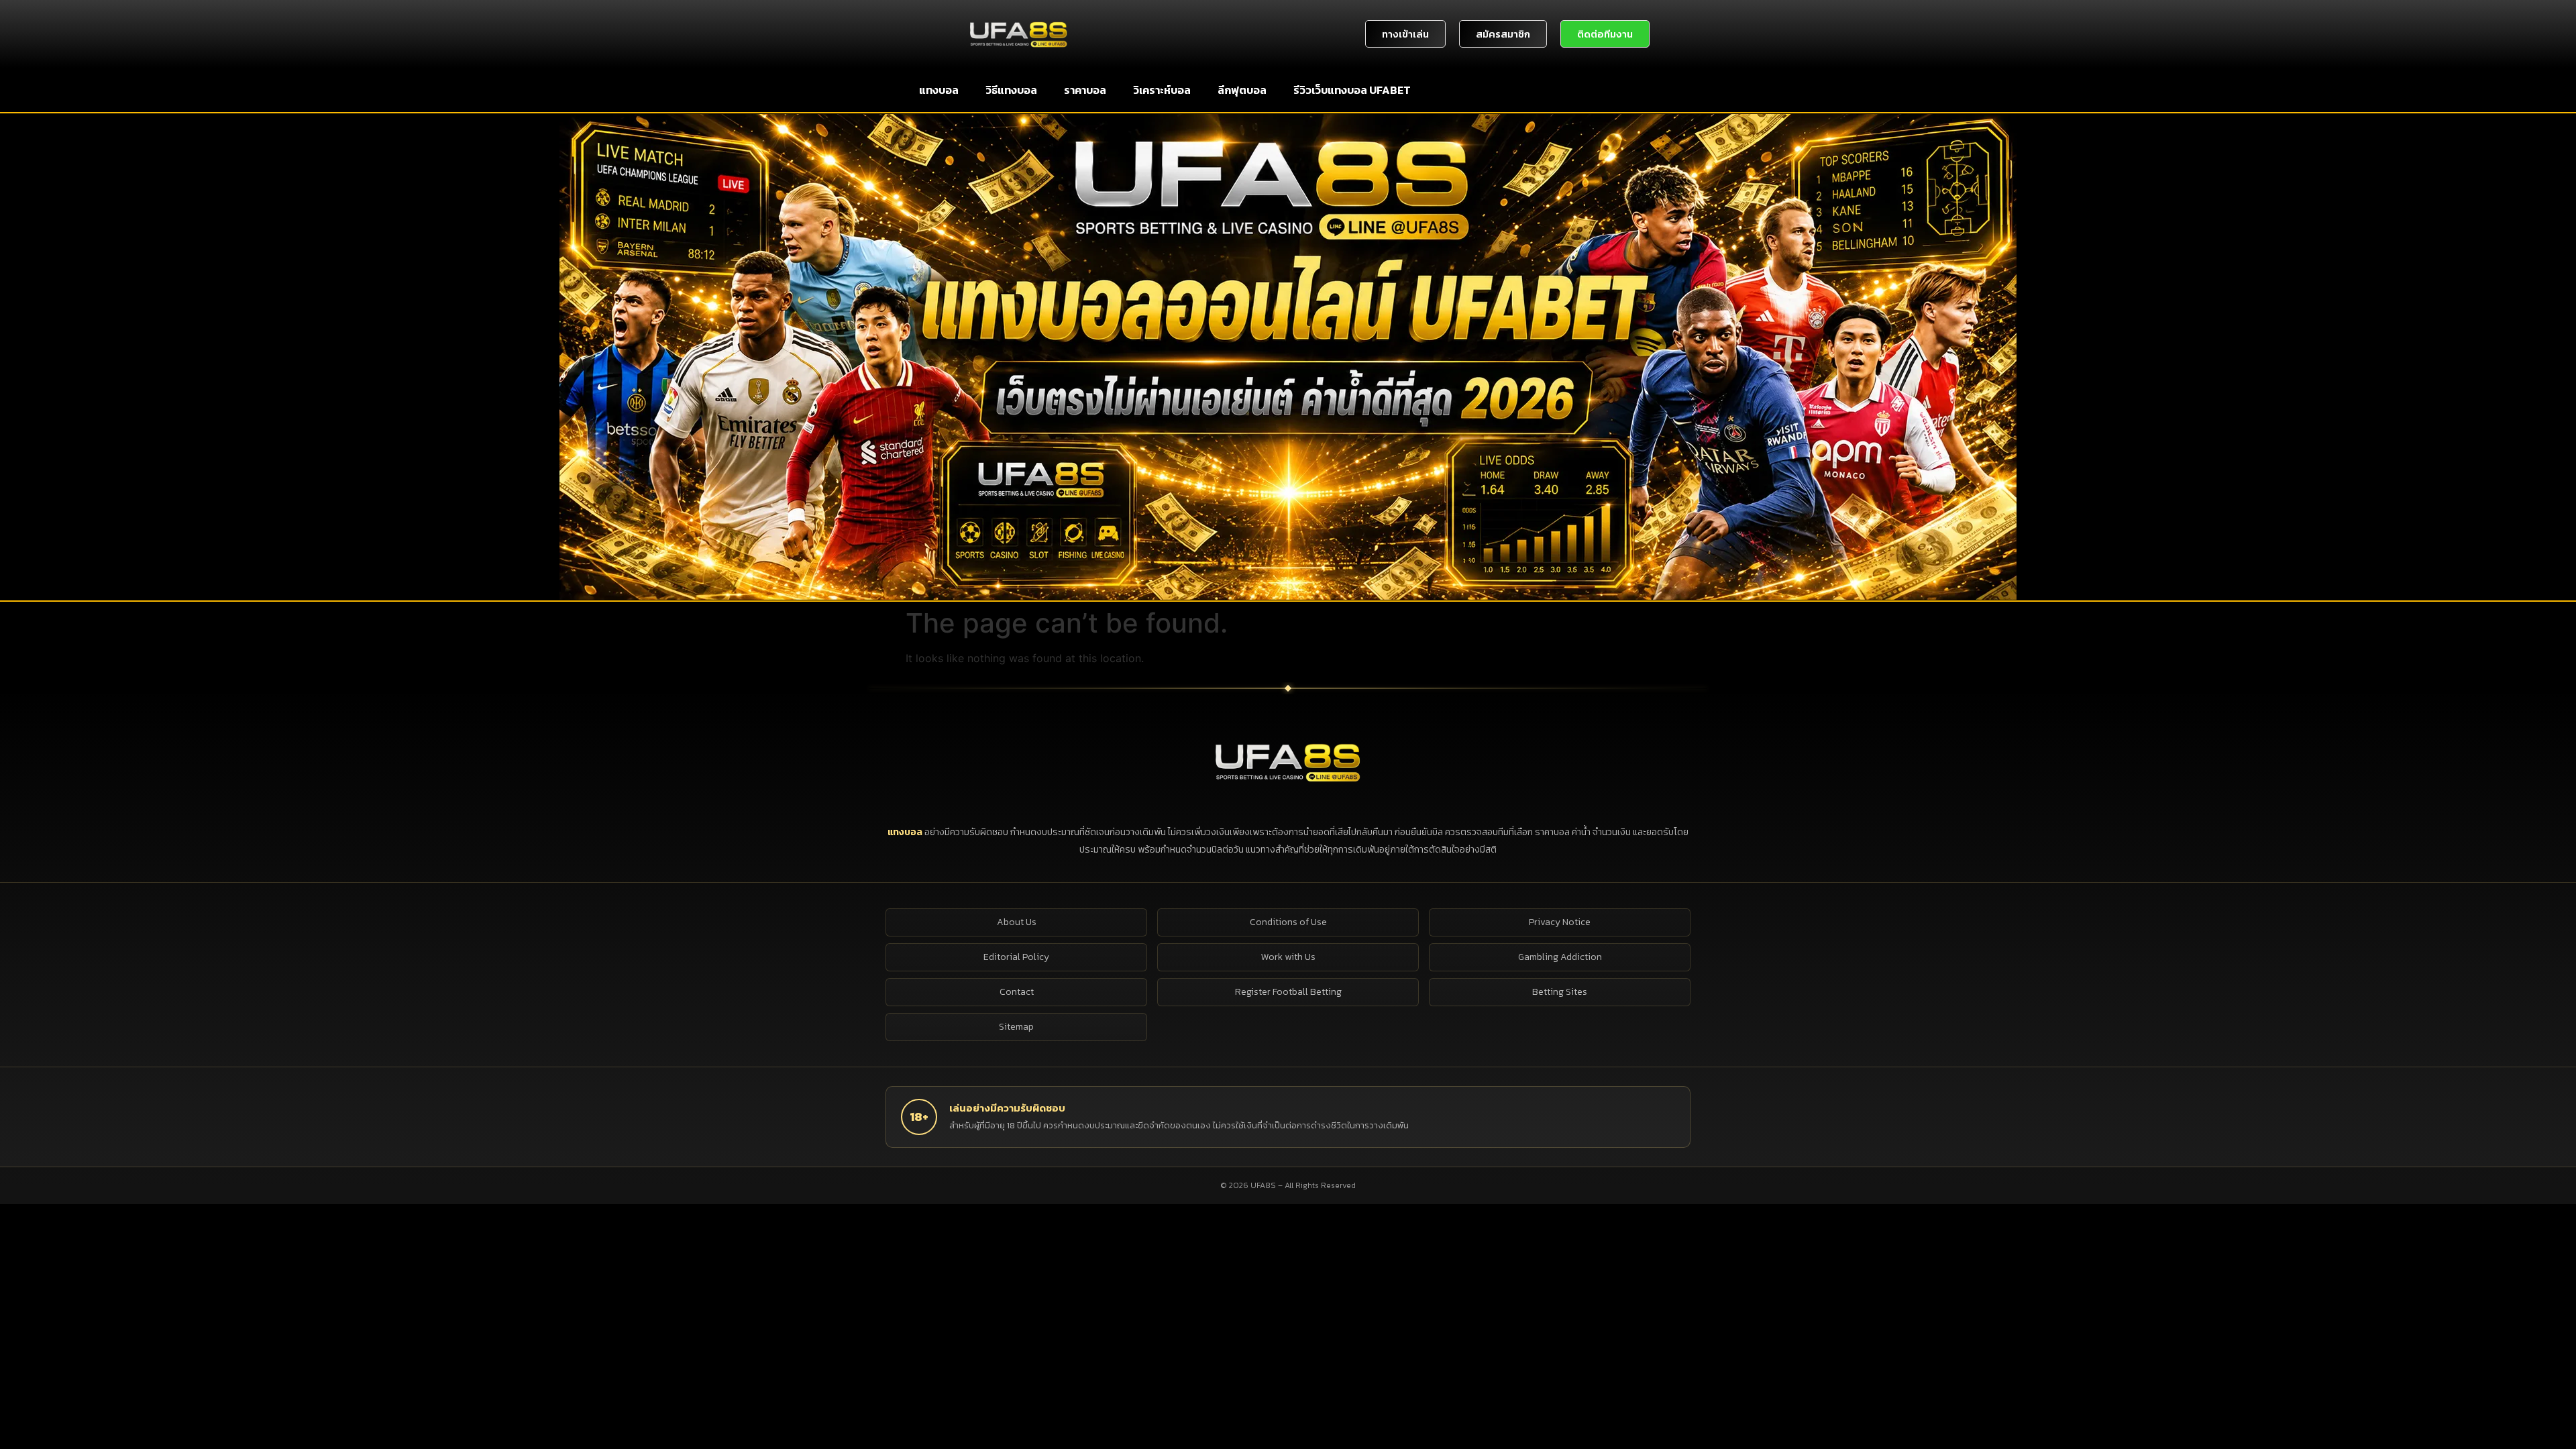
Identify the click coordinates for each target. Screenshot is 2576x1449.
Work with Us (1288, 957)
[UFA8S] (1288, 761)
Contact (1017, 992)
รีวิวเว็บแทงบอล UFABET (1352, 90)
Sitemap (1016, 1027)
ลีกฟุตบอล (1242, 90)
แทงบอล (939, 90)
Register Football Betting (1288, 992)
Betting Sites (1560, 992)
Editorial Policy (1016, 957)
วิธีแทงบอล (1011, 90)
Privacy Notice (1560, 922)
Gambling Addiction (1560, 957)
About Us (1017, 922)
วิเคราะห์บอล (1162, 90)
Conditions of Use (1288, 922)
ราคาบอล (1085, 90)
